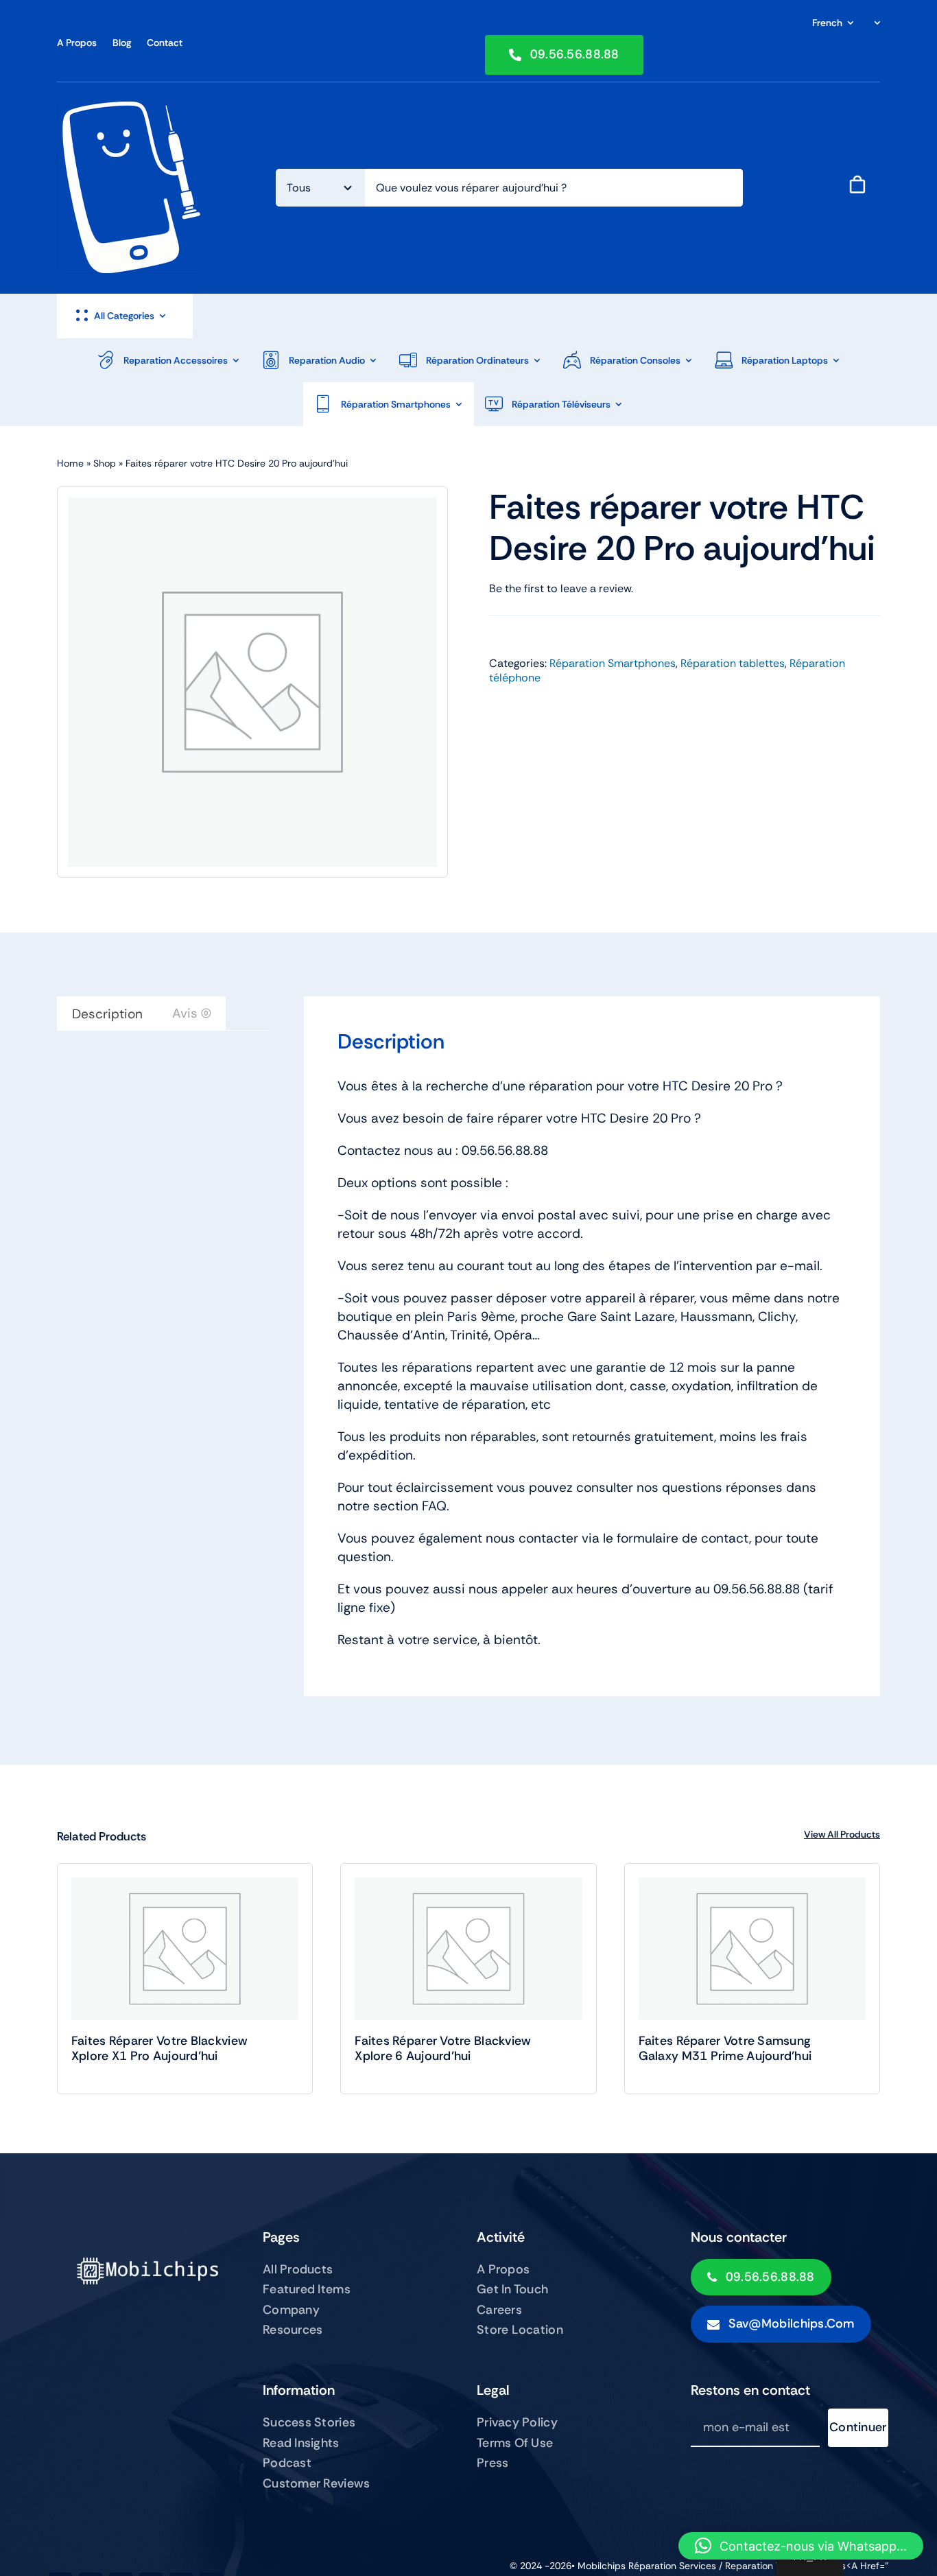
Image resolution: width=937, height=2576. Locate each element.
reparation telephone (775, 2566)
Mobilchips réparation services (647, 2566)
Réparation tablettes (733, 663)
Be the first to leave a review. (561, 588)
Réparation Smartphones (613, 663)
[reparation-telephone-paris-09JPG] (129, 108)
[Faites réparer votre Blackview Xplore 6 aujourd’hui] (468, 1949)
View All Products (842, 1834)
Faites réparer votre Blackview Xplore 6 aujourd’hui (443, 2048)
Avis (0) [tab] (192, 1013)
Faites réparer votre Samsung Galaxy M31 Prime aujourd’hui (725, 2048)
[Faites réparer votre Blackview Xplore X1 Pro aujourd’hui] (185, 1949)
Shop (105, 463)
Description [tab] (107, 1014)
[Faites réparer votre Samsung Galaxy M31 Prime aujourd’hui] (752, 1949)
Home (70, 463)
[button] (801, 2546)
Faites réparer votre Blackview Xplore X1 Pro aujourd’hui (159, 2048)
